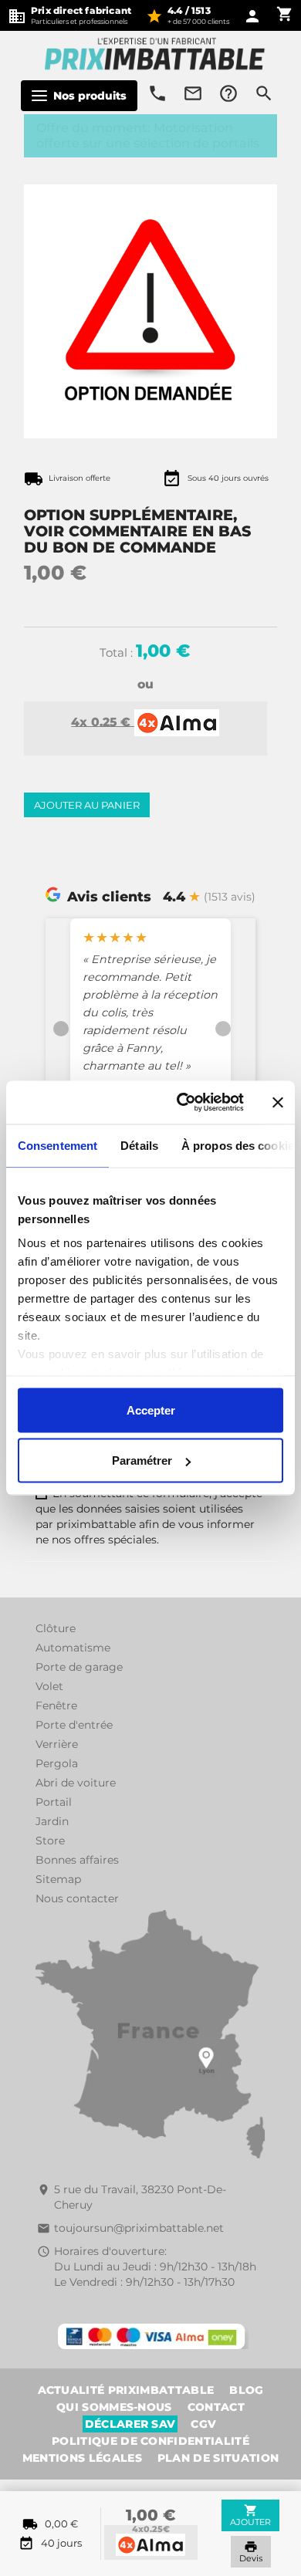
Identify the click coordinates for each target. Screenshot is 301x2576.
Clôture (56, 1628)
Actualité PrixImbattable (126, 2390)
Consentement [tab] (57, 1145)
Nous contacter (77, 1898)
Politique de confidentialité (150, 2441)
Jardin (52, 1821)
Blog (246, 2390)
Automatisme (73, 1648)
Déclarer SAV (130, 2424)
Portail (54, 1802)
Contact (216, 2407)
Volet (49, 1686)
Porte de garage (79, 1667)
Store (50, 1841)
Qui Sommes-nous (114, 2407)
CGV (203, 2424)
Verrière (57, 1744)
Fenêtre (56, 1706)
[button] (61, 1028)
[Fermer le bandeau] (278, 1102)
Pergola (57, 1763)
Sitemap (58, 1879)
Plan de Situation (218, 2458)
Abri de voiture (76, 1783)
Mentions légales (82, 2458)
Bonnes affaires (77, 1860)
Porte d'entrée (74, 1725)
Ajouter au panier (87, 805)
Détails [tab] (139, 1145)
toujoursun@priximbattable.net (139, 2228)
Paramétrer (142, 1460)
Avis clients (109, 896)
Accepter (151, 1410)
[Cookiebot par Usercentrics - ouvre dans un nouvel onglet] (183, 1103)
